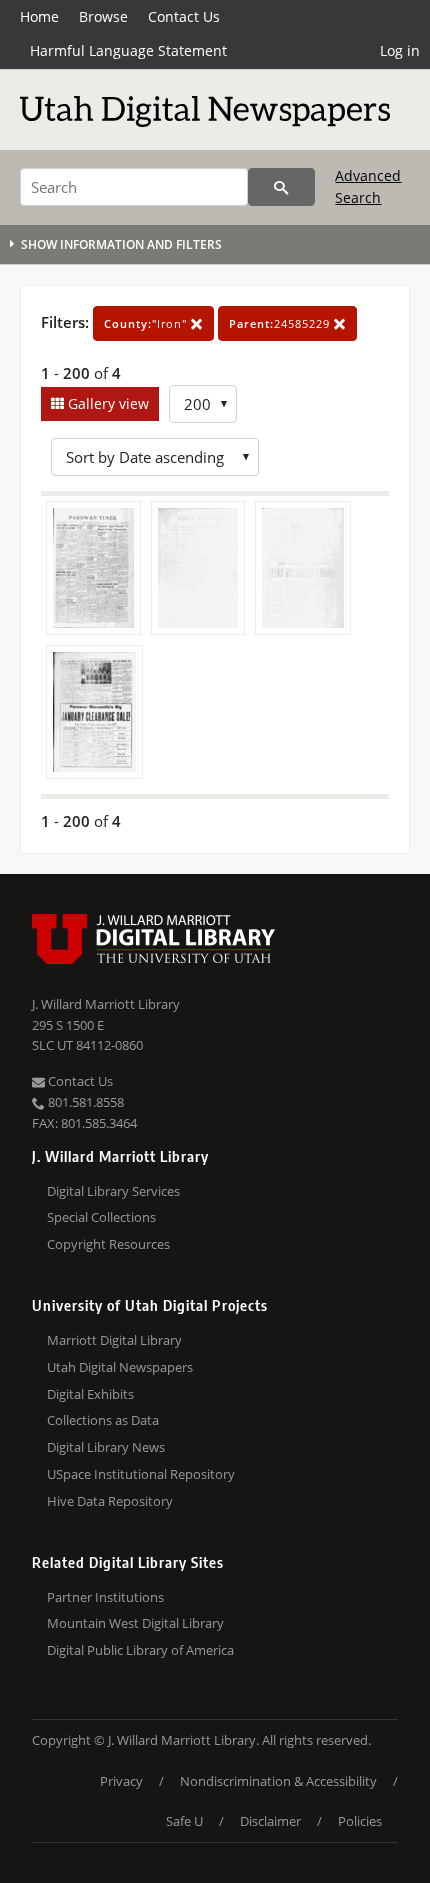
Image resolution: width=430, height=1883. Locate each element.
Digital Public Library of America (140, 1650)
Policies (360, 1821)
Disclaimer (270, 1821)
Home (39, 16)
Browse (103, 16)
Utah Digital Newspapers (120, 1367)
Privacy (121, 1781)
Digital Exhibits (90, 1394)
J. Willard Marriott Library (106, 1004)
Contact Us (184, 16)
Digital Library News (106, 1447)
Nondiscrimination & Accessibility (278, 1781)
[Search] (281, 187)
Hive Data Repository (110, 1501)
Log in (400, 50)
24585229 (281, 323)
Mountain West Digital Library (135, 1623)
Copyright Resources (108, 1244)
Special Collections (101, 1217)
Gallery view (106, 403)
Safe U (184, 1821)
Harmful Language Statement (128, 50)
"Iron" (147, 323)
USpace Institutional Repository (141, 1474)
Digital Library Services (113, 1191)
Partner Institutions (105, 1597)
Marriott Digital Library (114, 1340)
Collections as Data (103, 1420)
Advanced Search (368, 186)
